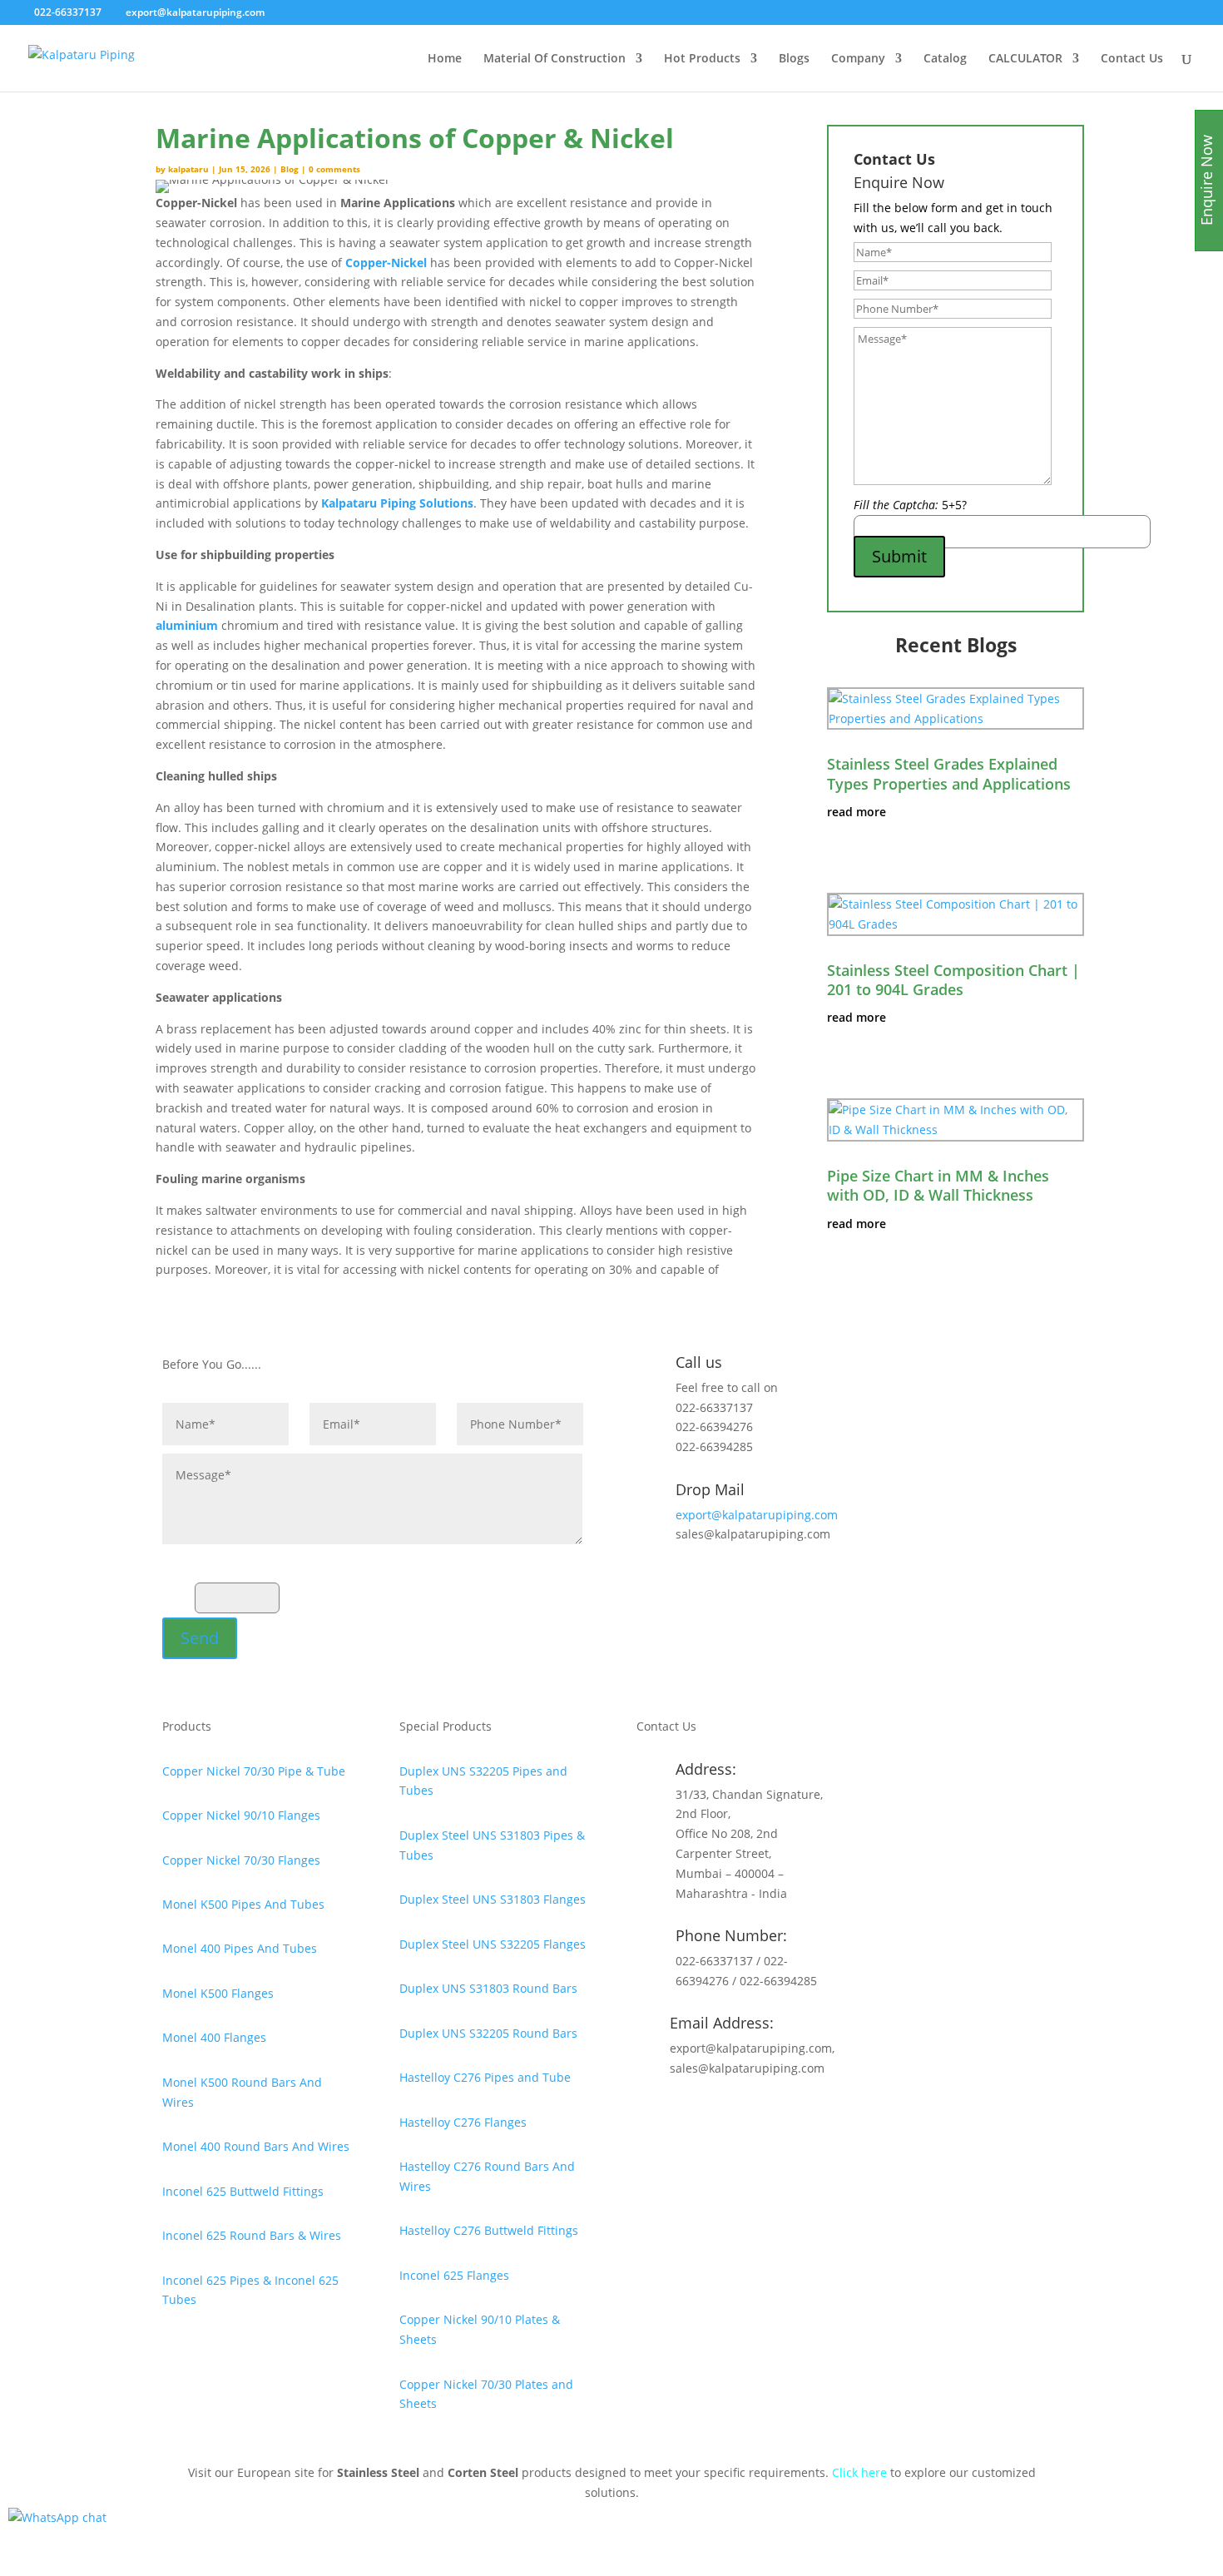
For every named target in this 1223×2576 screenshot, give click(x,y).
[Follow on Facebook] (696, 2117)
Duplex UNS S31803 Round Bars (488, 1988)
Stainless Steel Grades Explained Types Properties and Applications (949, 773)
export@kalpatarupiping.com (757, 1515)
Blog (290, 169)
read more (857, 812)
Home (445, 59)
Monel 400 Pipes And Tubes (240, 1948)
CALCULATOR (1025, 59)
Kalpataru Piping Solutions (397, 503)
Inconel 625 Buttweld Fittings (243, 2191)
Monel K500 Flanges (218, 1993)
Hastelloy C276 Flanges (463, 2122)
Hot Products (702, 59)
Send (200, 1638)
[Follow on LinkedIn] (763, 2117)
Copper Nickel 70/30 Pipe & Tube (254, 1771)
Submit (899, 556)
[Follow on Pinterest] (730, 2117)
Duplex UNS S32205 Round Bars (488, 2033)
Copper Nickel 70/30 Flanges (241, 1860)
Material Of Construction (555, 59)
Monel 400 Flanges (214, 2037)
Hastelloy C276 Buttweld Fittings (489, 2230)
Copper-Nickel (386, 263)
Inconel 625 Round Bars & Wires (252, 2235)
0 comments (334, 169)
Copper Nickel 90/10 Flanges (241, 1815)
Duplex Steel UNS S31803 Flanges (493, 1899)
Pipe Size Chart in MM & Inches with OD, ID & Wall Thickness (938, 1185)
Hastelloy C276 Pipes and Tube (485, 2077)
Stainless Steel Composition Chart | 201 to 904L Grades (953, 980)
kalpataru (188, 169)
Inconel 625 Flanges (454, 2275)
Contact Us (1132, 59)
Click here (859, 2472)
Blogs (794, 59)
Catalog (945, 59)
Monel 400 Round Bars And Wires (256, 2146)
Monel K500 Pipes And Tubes (243, 1904)
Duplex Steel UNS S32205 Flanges (493, 1944)
